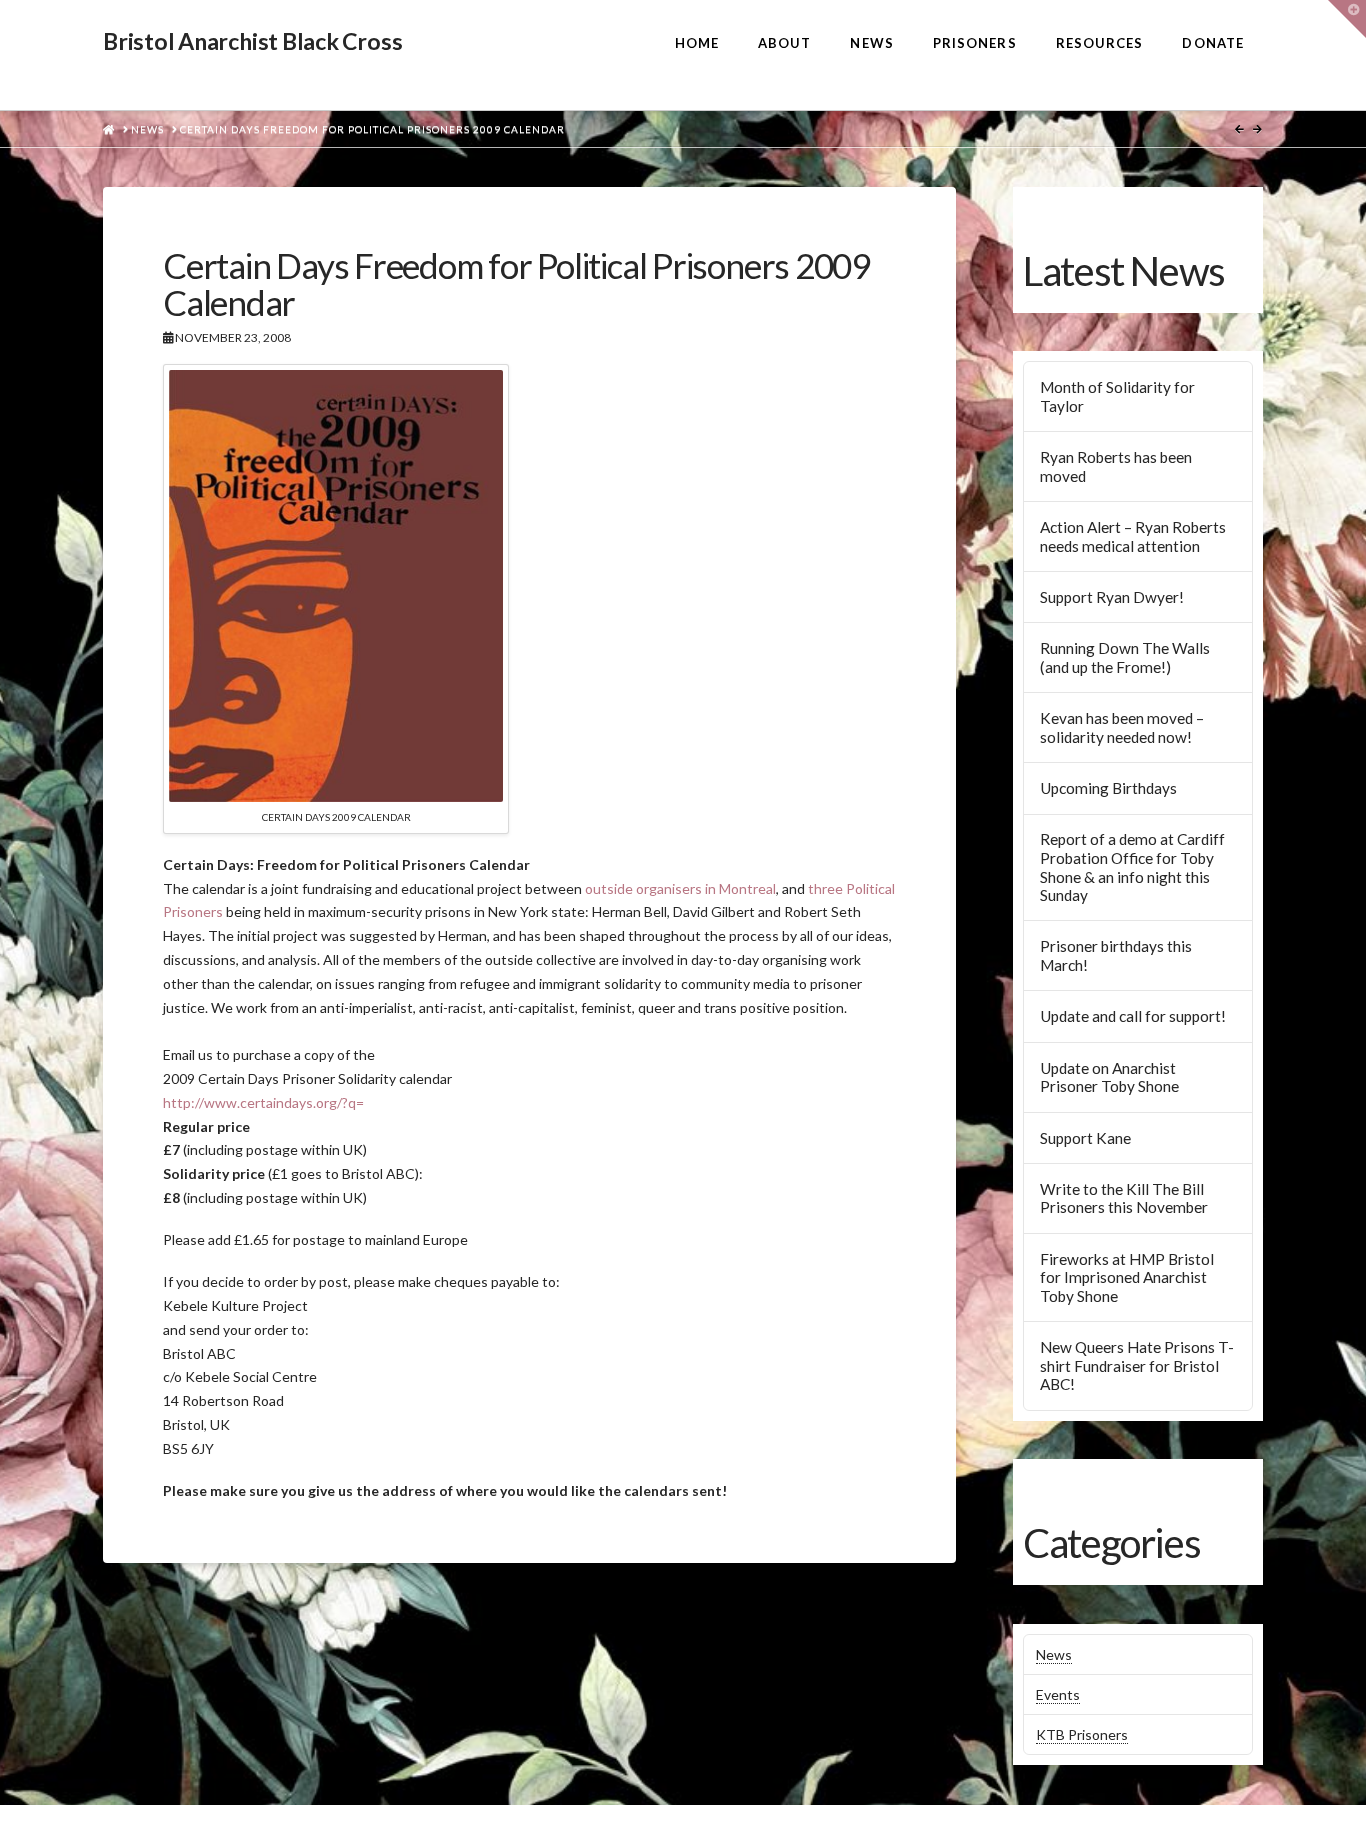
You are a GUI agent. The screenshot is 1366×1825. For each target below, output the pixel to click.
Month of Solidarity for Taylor (1117, 396)
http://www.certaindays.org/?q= (263, 1102)
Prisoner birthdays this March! (1116, 955)
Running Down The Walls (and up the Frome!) (1125, 657)
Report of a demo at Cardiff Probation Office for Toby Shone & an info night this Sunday (1132, 867)
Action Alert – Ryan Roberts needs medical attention (1133, 536)
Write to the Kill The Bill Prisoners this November (1124, 1198)
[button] (1347, 19)
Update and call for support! (1133, 1016)
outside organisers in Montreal (680, 888)
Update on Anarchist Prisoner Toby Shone (1109, 1077)
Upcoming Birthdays (1108, 788)
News (1054, 1654)
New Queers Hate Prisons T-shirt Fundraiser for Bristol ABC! (1137, 1365)
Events (1058, 1694)
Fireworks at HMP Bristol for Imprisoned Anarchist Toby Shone (1127, 1277)
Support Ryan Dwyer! (1112, 597)
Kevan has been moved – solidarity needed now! (1122, 727)
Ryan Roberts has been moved (1116, 466)
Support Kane (1085, 1138)
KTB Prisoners (1082, 1734)
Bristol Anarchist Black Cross (252, 41)
